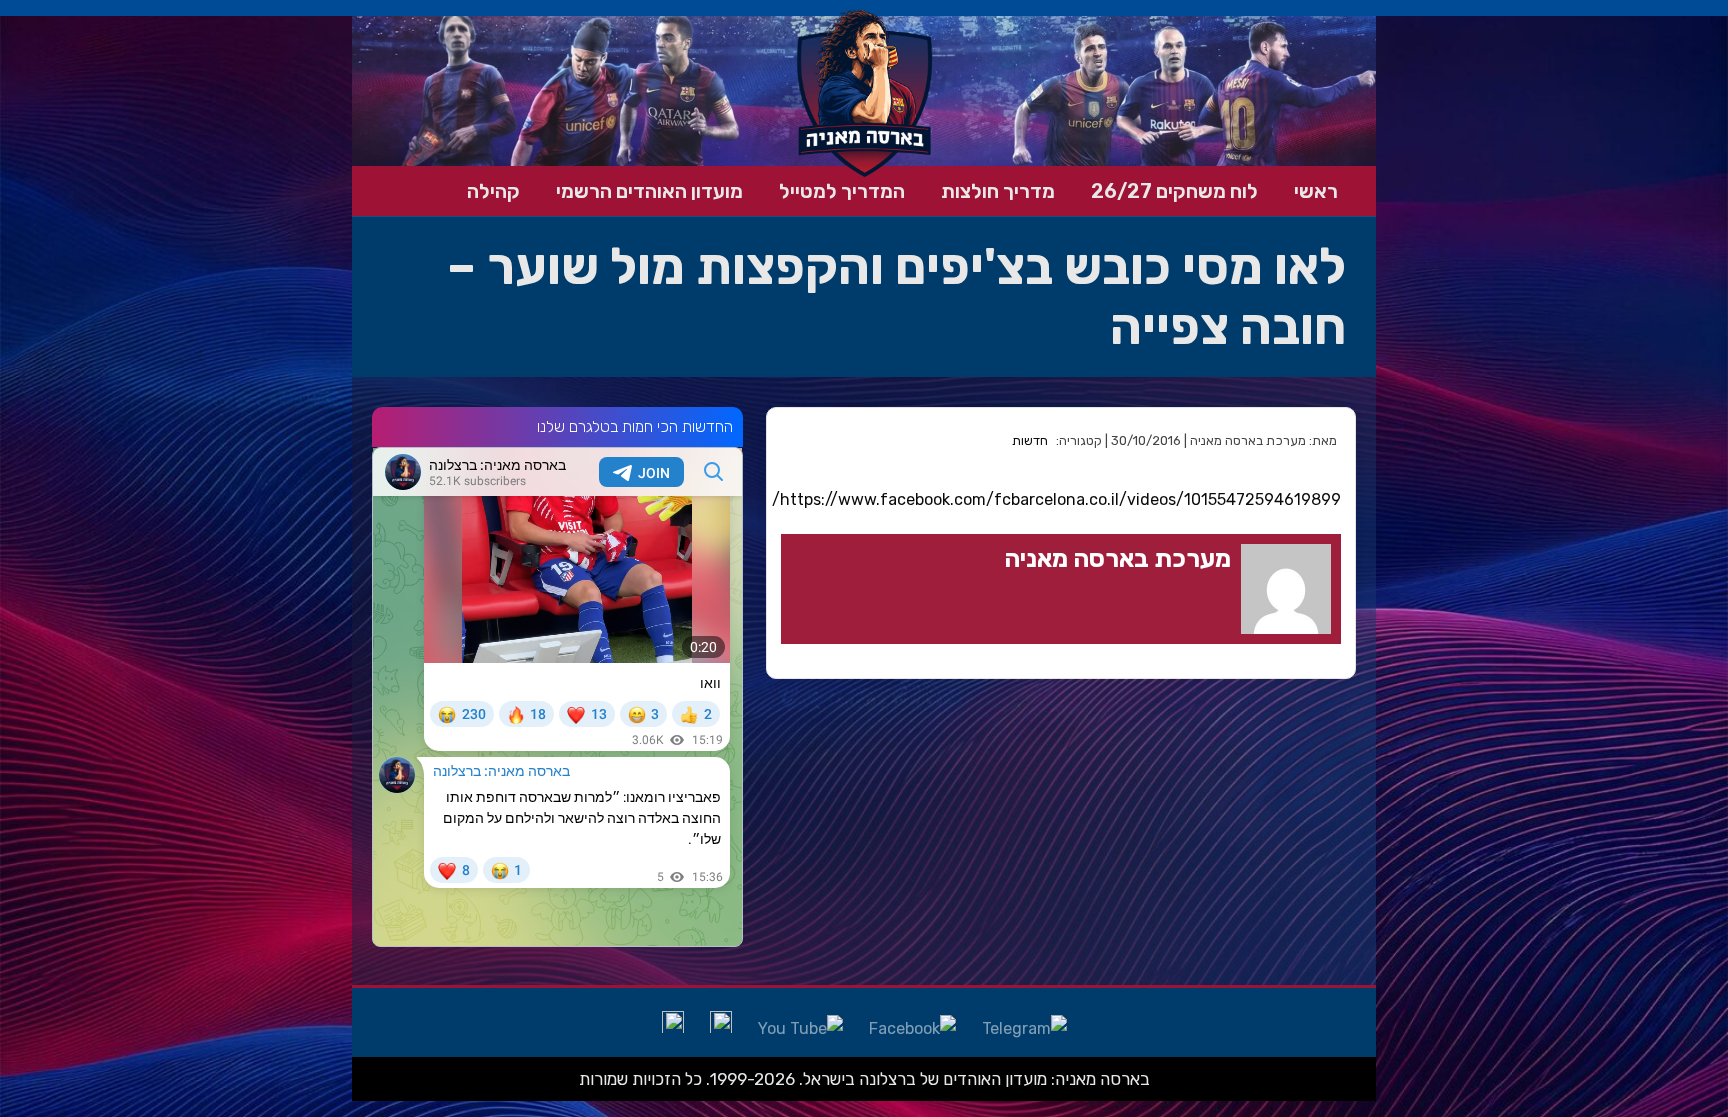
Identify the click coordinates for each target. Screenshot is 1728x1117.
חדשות (1030, 440)
